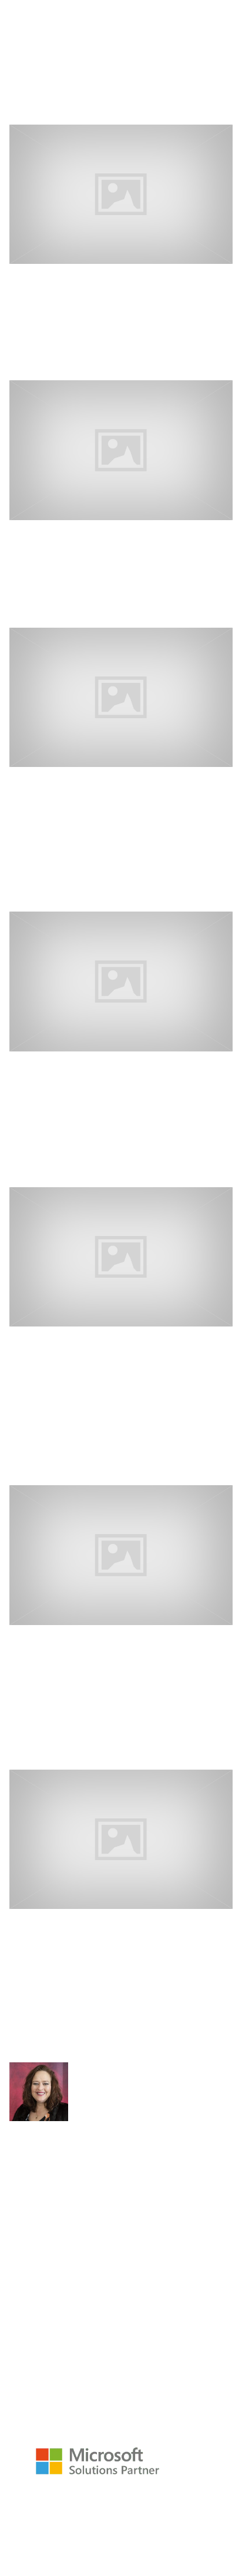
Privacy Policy (162, 2534)
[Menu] (19, 47)
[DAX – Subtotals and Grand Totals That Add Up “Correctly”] (121, 1838)
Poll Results (51, 532)
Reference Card (53, 2515)
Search (25, 113)
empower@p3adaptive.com (70, 2404)
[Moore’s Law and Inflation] (121, 980)
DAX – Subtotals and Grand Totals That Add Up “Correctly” (107, 1943)
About (75, 2524)
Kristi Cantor (84, 364)
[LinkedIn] (14, 2153)
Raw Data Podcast (122, 2505)
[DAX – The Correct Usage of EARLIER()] (121, 1256)
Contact (96, 2534)
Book (116, 2515)
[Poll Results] (121, 449)
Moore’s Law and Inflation (102, 1063)
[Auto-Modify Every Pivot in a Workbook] (121, 1554)
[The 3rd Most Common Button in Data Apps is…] (121, 696)
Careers (124, 2524)
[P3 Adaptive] (94, 8)
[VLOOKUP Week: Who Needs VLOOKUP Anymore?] (121, 193)
